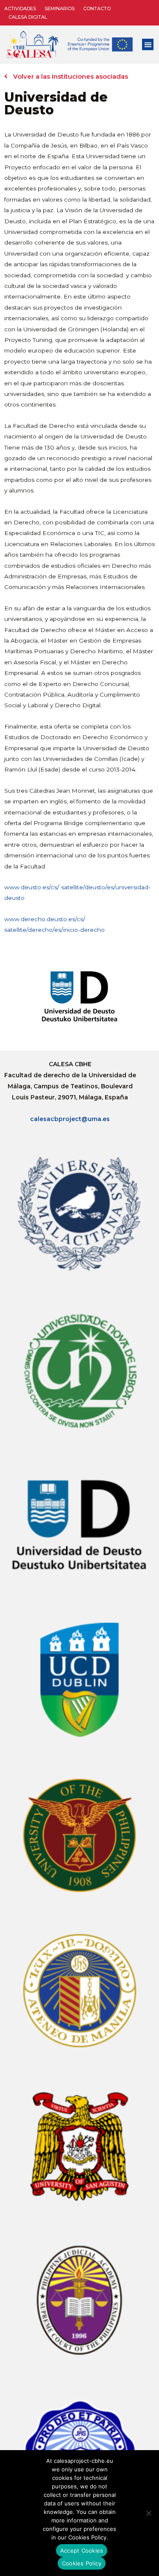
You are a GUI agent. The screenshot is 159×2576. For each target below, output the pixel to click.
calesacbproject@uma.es (70, 1119)
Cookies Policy (82, 2563)
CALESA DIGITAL (28, 17)
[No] (148, 2513)
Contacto (97, 9)
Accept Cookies (82, 2550)
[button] (148, 44)
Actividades (20, 9)
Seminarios (60, 9)
